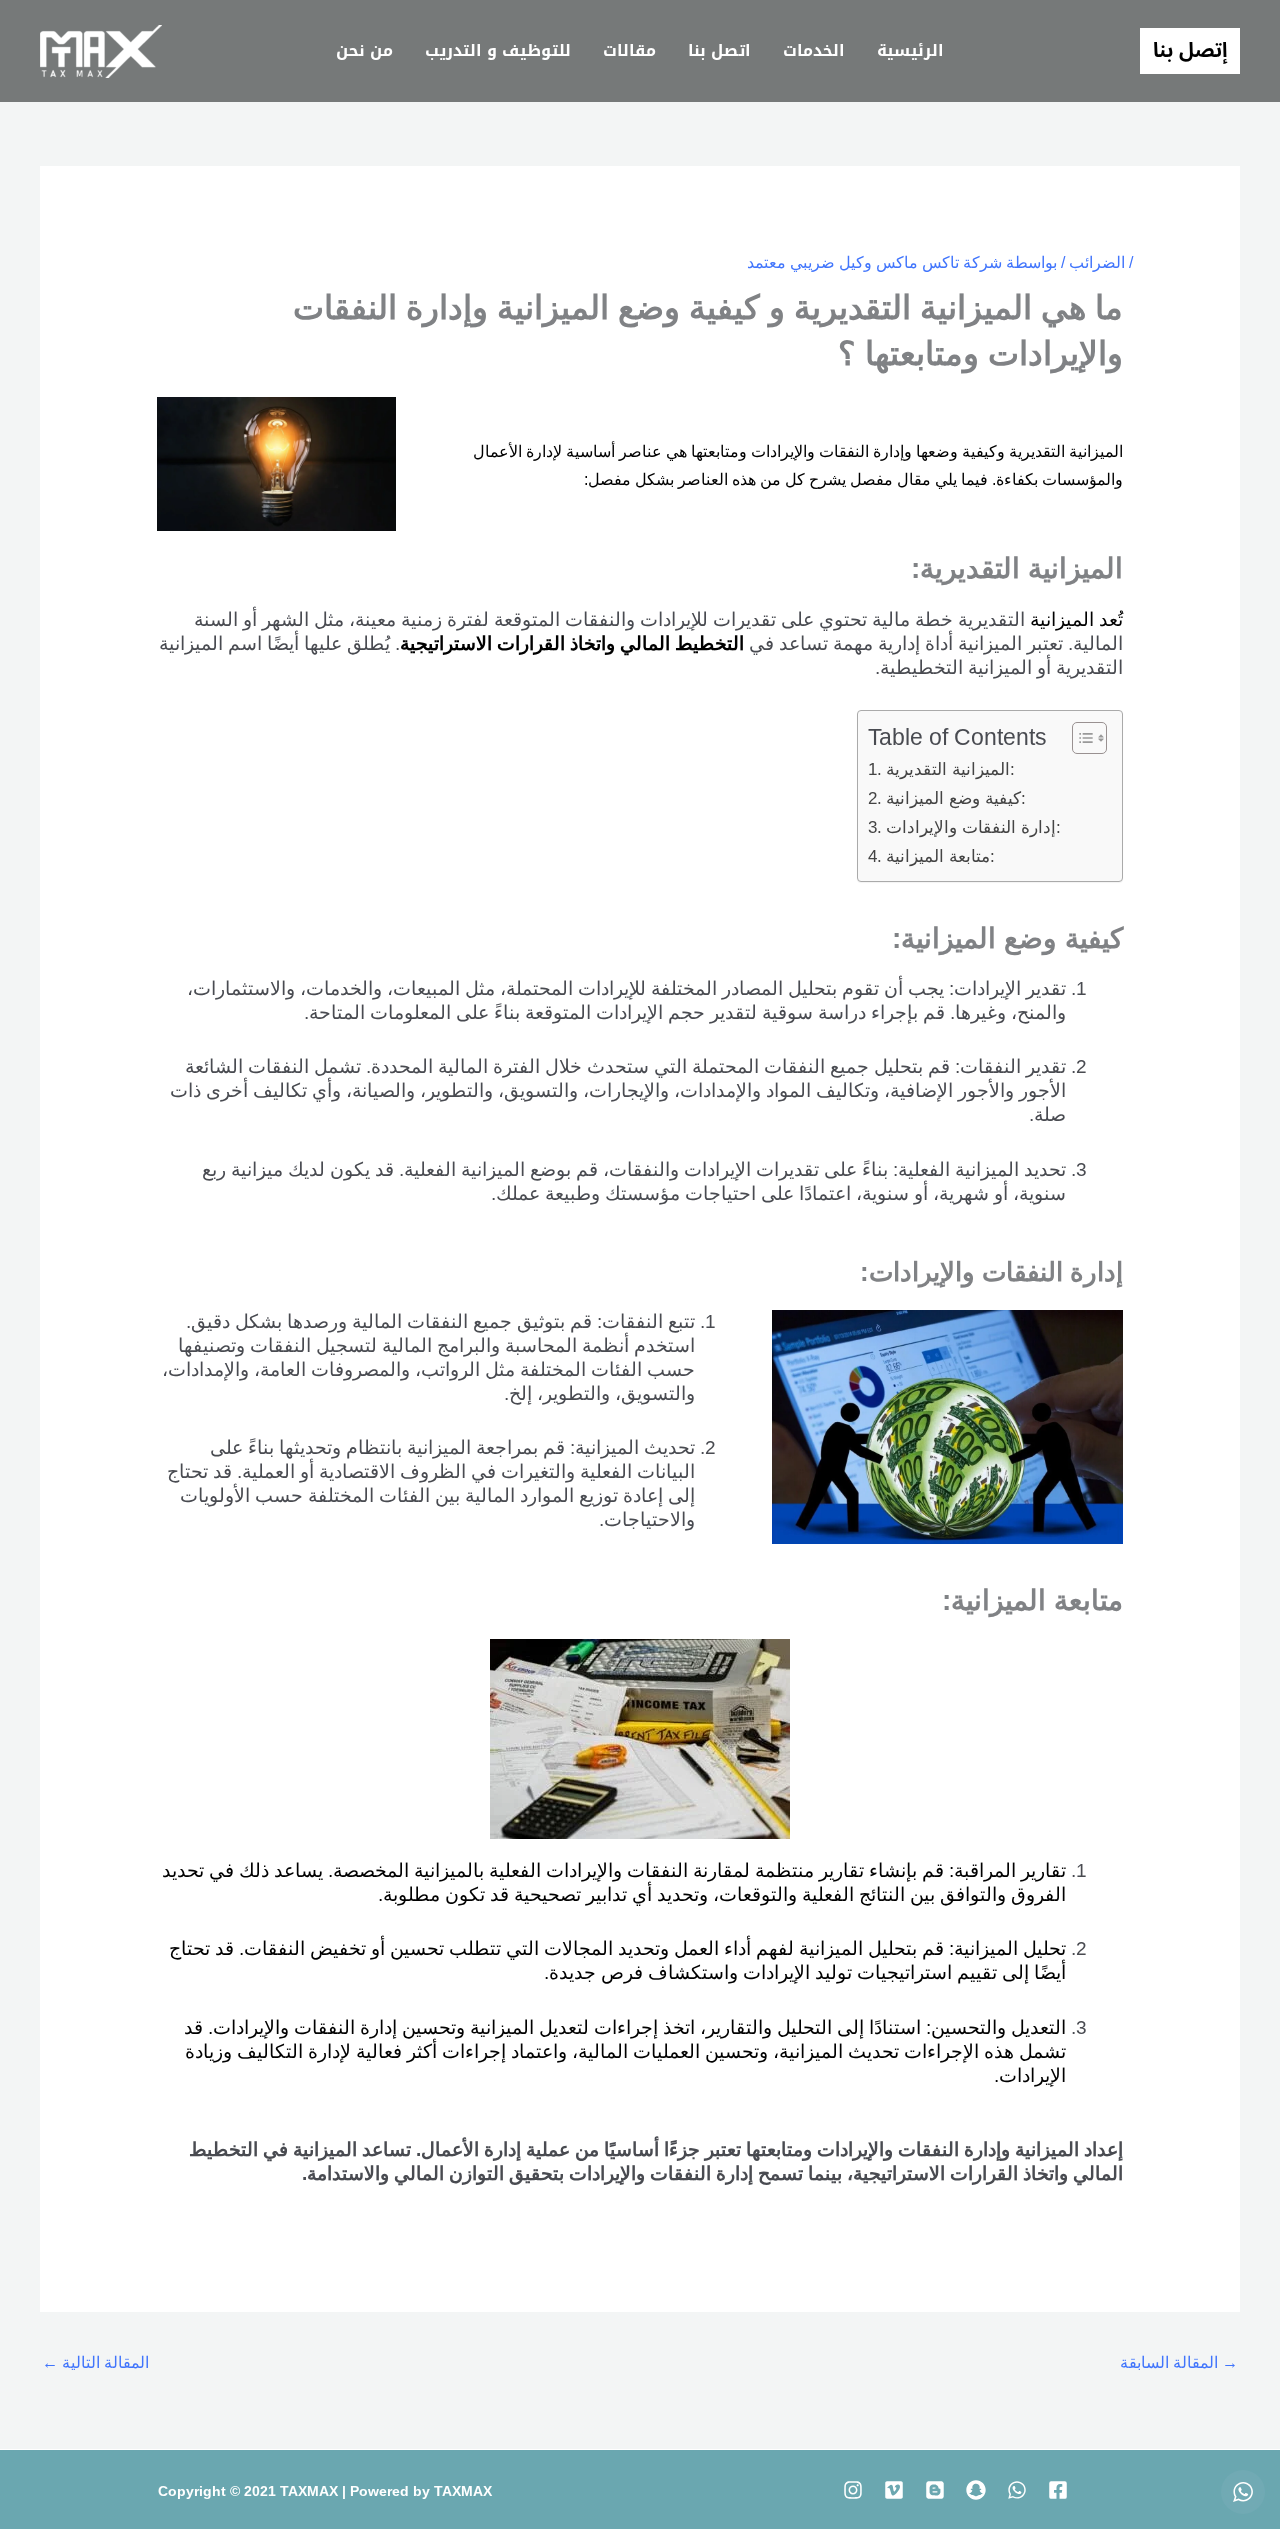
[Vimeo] (894, 2490)
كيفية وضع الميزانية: (955, 798)
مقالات (629, 50)
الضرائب (1097, 262)
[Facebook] (1058, 2490)
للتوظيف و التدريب (498, 50)
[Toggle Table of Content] (1079, 738)
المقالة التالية (95, 2362)
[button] (1190, 51)
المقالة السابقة (1179, 2362)
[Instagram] (853, 2490)
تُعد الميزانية (1076, 619)
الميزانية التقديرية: (950, 769)
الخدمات (814, 50)
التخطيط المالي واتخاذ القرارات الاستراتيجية (572, 643)
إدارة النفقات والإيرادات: (973, 827)
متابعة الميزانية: (940, 856)
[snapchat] (976, 2490)
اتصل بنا (719, 50)
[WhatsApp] (1017, 2490)
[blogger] (935, 2490)
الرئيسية (910, 50)
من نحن (364, 50)
